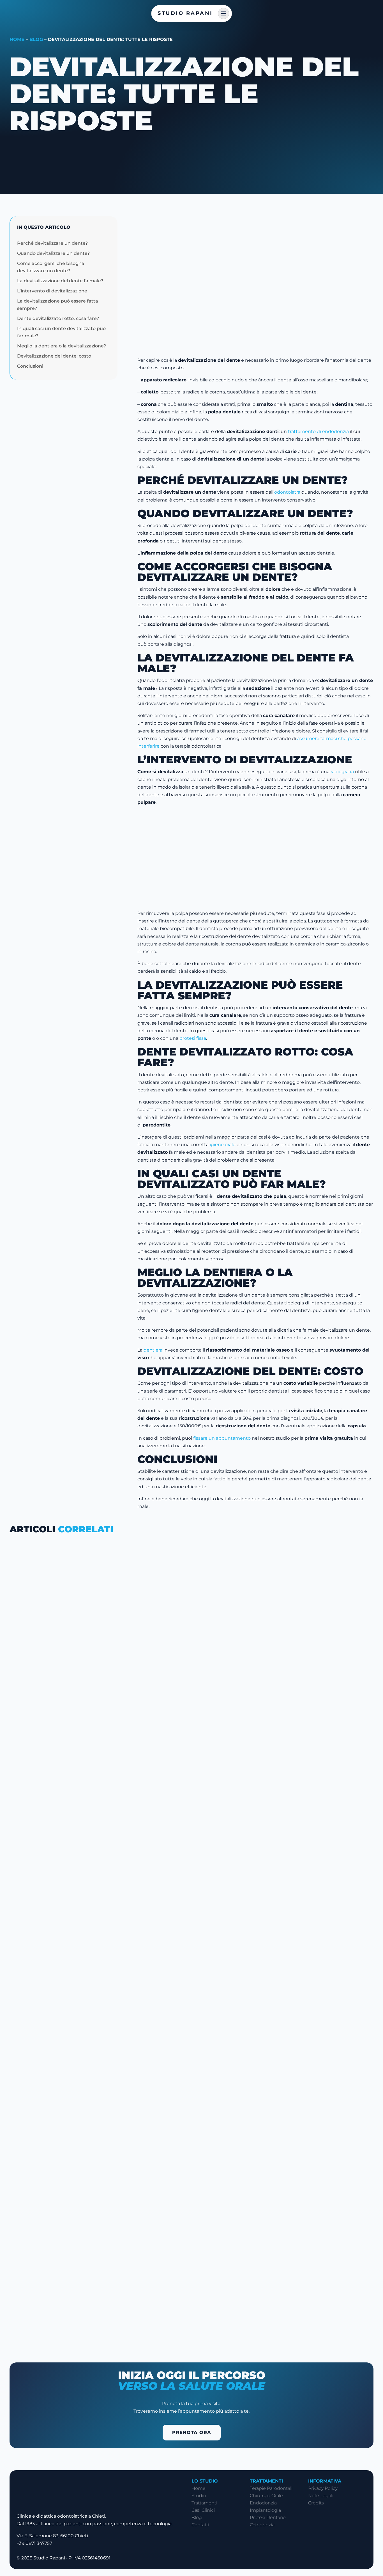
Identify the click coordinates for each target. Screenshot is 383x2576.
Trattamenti (204, 2503)
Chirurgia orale (266, 2496)
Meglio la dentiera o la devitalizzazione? (62, 346)
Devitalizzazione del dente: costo (54, 356)
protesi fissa (193, 1038)
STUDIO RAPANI (185, 13)
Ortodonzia (262, 2525)
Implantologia (265, 2510)
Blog (36, 39)
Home (17, 39)
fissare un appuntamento (222, 1438)
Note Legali (321, 2496)
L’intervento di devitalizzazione (52, 291)
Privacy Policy (323, 2488)
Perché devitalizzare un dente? (52, 243)
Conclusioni (30, 366)
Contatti (200, 2525)
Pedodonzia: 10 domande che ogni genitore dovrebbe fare (116, 2048)
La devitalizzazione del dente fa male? (60, 281)
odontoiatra (287, 492)
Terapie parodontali (271, 2488)
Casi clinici (203, 2510)
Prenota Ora (192, 2432)
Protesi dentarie (268, 2517)
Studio (199, 2496)
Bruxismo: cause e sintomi (61, 2314)
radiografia (342, 772)
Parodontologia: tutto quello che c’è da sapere (97, 1782)
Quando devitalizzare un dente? (53, 253)
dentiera (154, 1350)
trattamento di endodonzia (318, 431)
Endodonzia (263, 2503)
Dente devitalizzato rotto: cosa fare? (58, 318)
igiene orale (223, 1145)
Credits (316, 2503)
